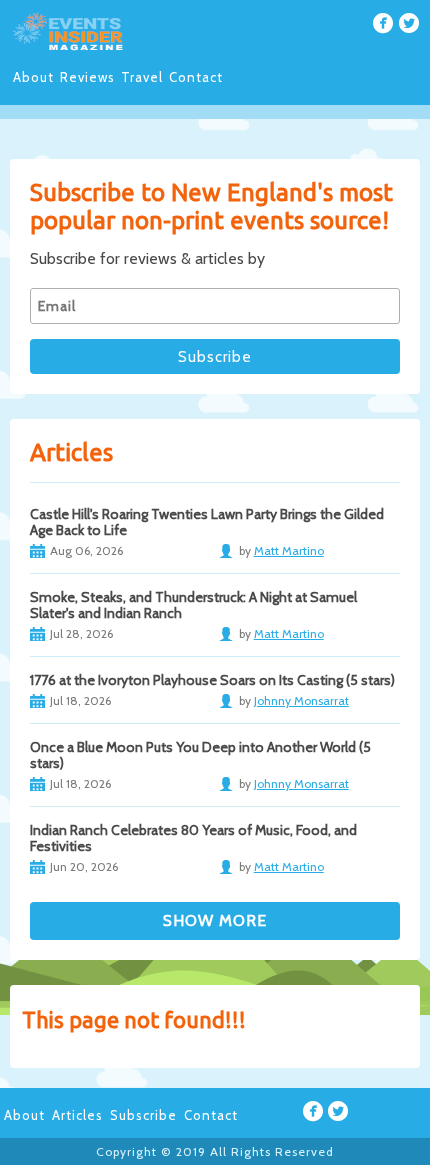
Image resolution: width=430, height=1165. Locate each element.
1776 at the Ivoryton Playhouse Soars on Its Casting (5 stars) (212, 680)
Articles (77, 1115)
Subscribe (143, 1115)
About (33, 77)
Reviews (87, 77)
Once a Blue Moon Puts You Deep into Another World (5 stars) (200, 755)
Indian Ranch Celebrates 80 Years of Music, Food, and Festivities (193, 838)
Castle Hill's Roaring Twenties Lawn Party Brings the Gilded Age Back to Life (207, 522)
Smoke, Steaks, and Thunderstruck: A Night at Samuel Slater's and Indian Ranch (193, 605)
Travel (142, 77)
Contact (196, 77)
